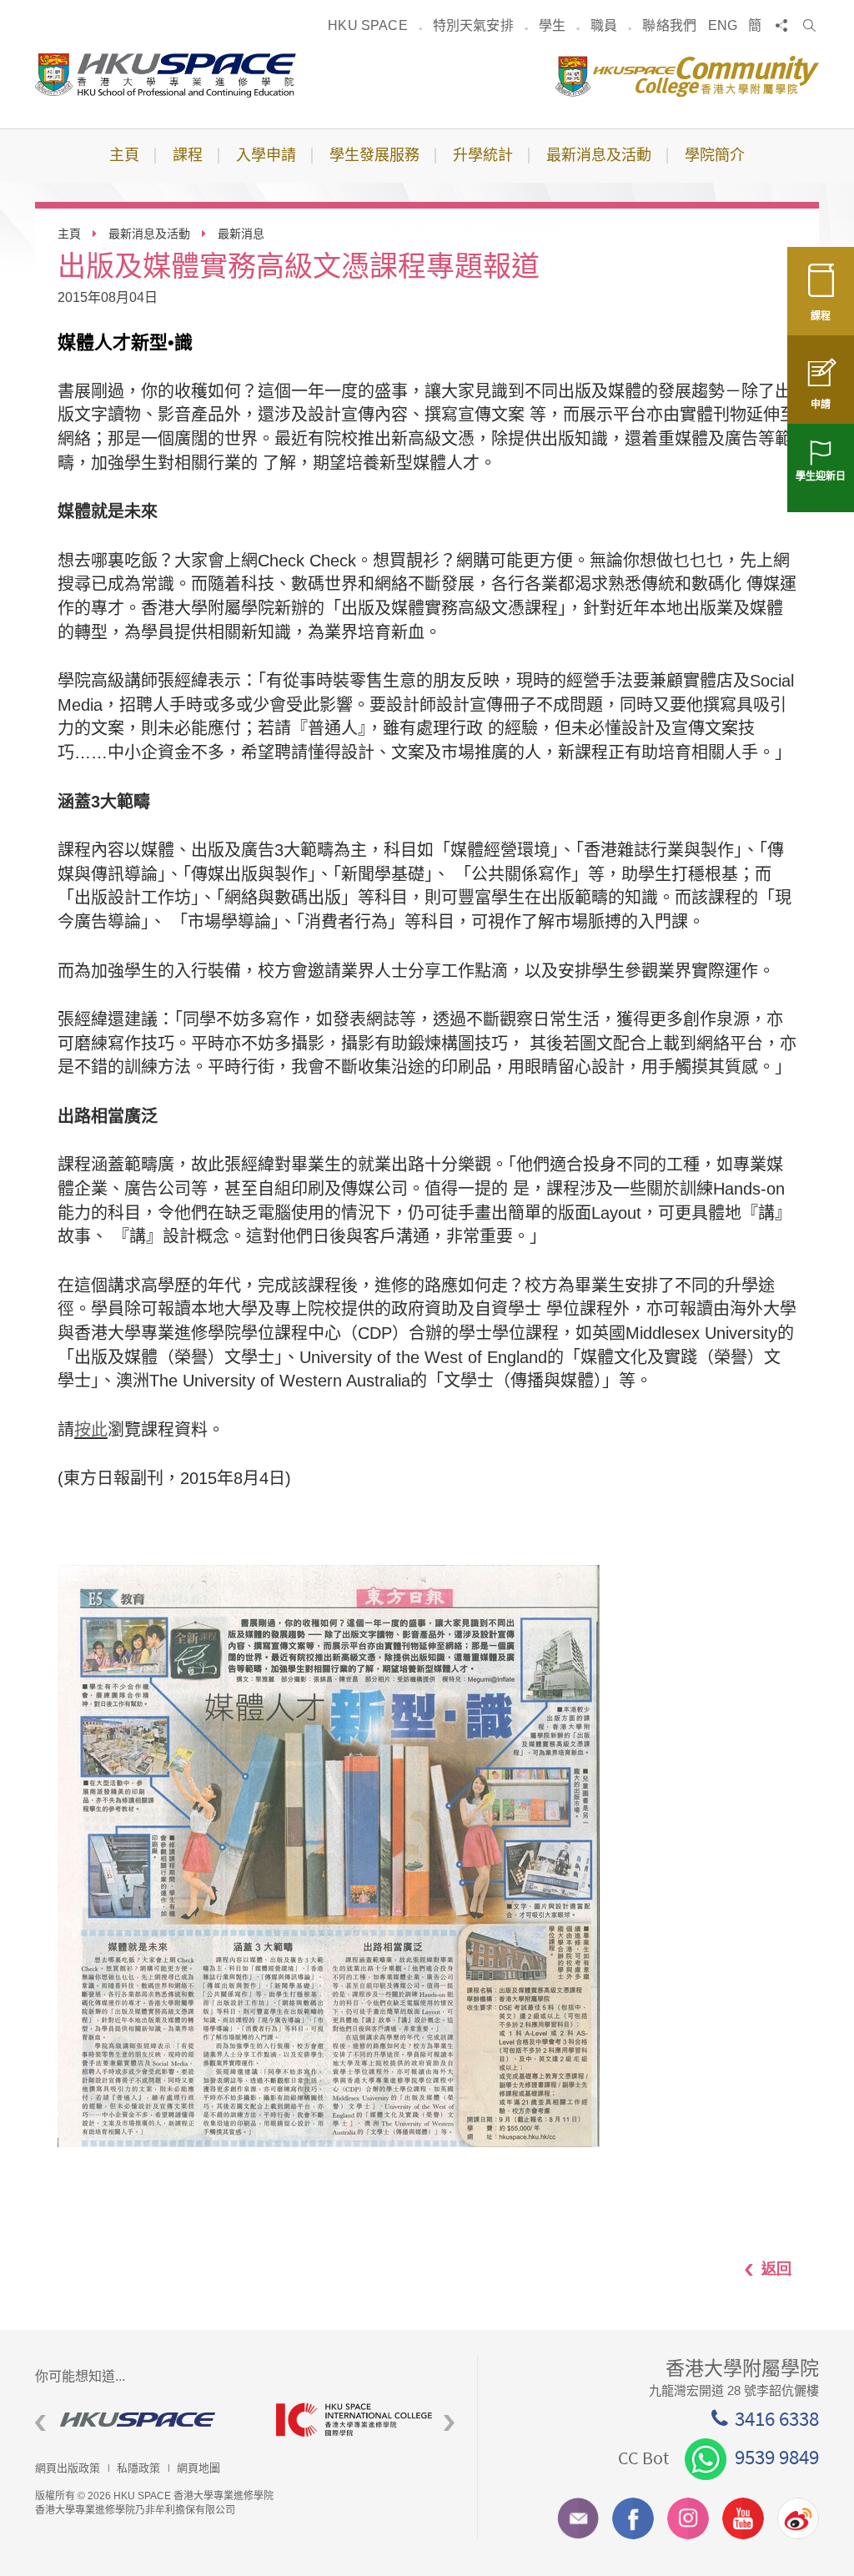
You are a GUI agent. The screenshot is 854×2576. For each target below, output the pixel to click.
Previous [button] (40, 2424)
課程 (821, 316)
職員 (604, 25)
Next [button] (449, 2424)
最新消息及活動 (149, 234)
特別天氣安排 (473, 25)
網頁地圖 (198, 2468)
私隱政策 (138, 2468)
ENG (723, 25)
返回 (776, 2268)
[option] (143, 2420)
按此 (91, 1430)
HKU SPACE (367, 25)
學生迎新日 (821, 476)
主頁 (69, 234)
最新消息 (241, 234)
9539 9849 (777, 2457)
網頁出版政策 (68, 2468)
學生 (552, 25)
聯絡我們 (669, 25)
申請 (821, 405)
